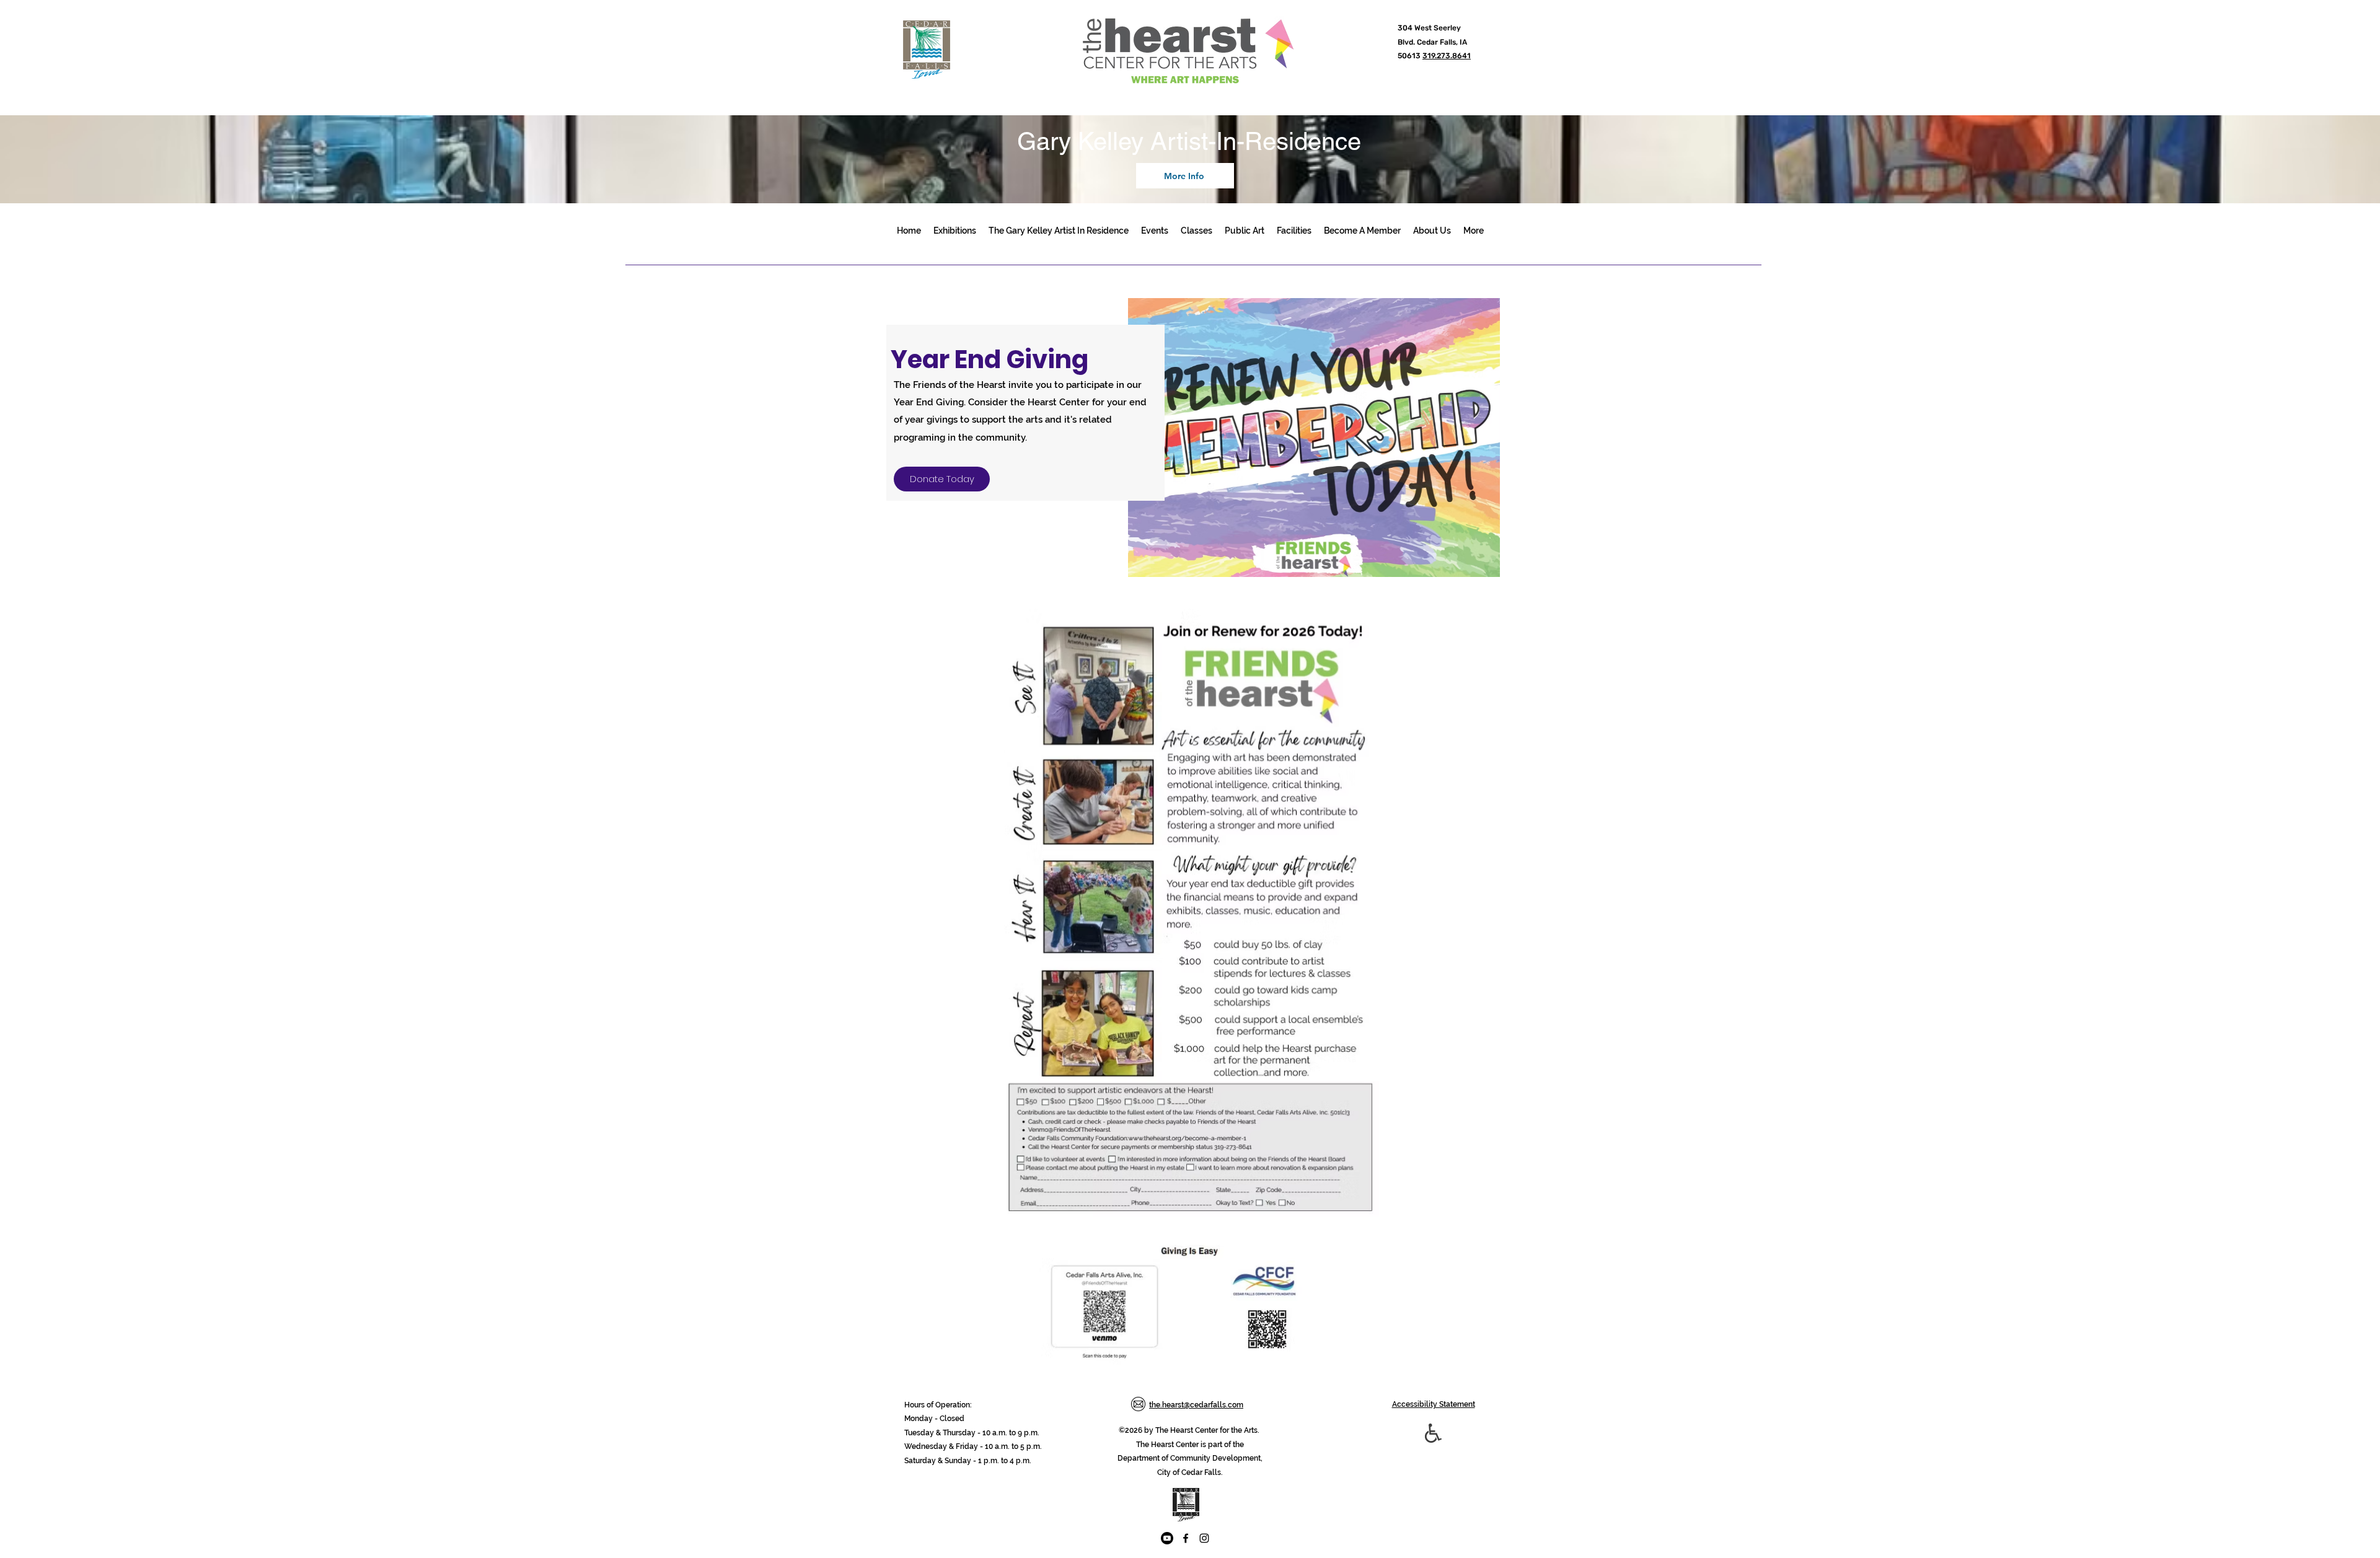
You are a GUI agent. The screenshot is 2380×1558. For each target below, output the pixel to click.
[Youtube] (1167, 1538)
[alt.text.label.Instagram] (1204, 1538)
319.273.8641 (1447, 56)
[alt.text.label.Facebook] (1186, 1538)
